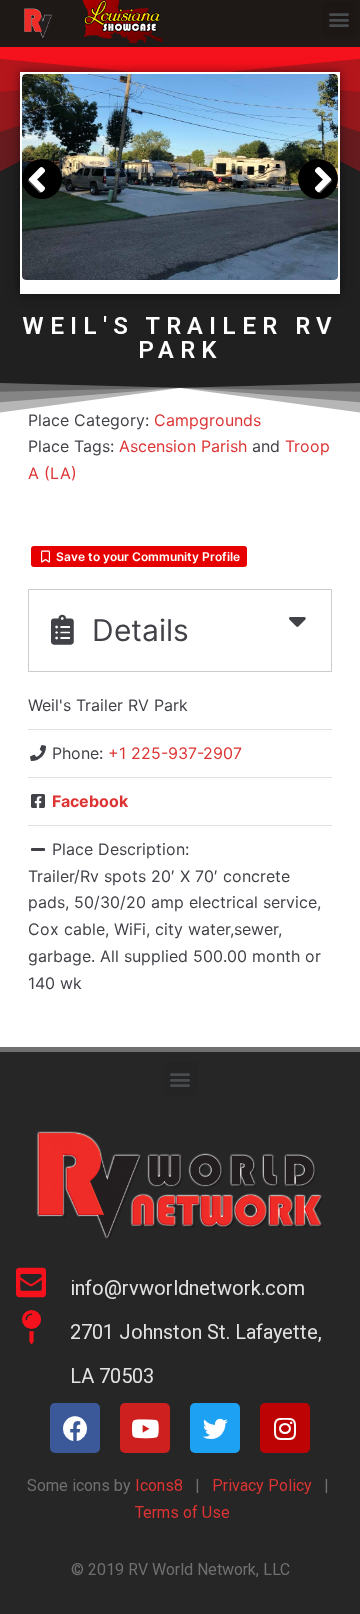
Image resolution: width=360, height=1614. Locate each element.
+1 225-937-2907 (175, 753)
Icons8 (157, 1485)
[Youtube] (145, 1428)
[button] (339, 18)
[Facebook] (75, 1428)
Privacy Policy (262, 1485)
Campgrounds (207, 420)
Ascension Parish (183, 446)
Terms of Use (182, 1512)
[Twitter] (215, 1428)
